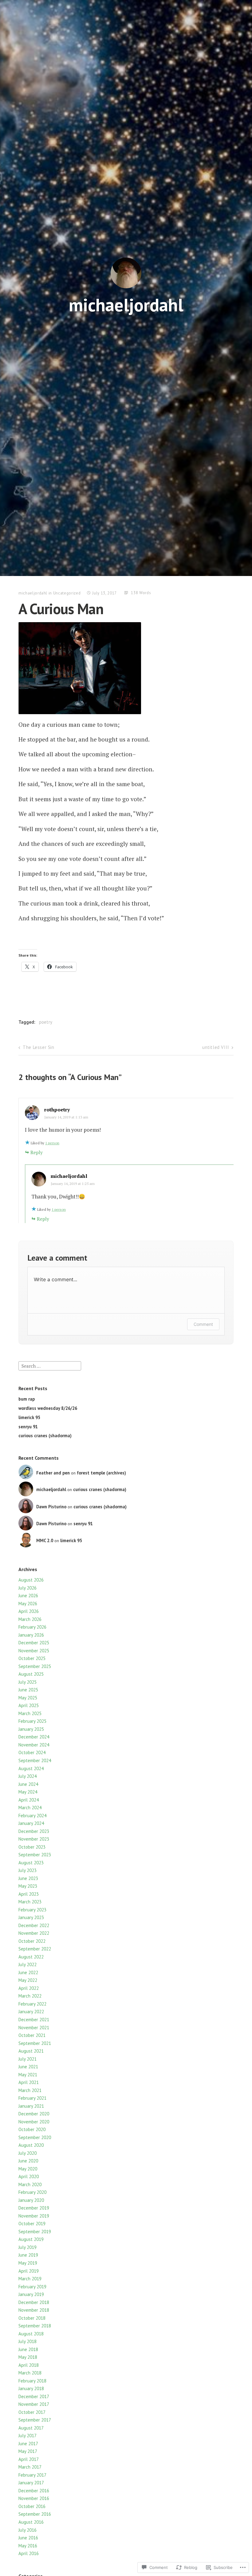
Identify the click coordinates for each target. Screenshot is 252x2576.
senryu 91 (28, 1427)
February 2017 (32, 2475)
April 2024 (29, 1800)
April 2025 (29, 1705)
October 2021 (32, 2035)
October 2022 (32, 1941)
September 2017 (35, 2420)
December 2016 (34, 2491)
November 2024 (34, 1745)
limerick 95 (29, 1417)
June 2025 (28, 1690)
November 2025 (34, 1651)
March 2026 (30, 1619)
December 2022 (34, 1925)
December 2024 (34, 1737)
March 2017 (30, 2467)
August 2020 (31, 2145)
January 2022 (31, 2012)
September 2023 (35, 1855)
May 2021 (28, 2075)
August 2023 (31, 1863)
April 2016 (29, 2553)
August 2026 (31, 1580)
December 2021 (34, 2020)
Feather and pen (53, 1473)
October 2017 (32, 2412)
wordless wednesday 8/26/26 (48, 1408)
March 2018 (30, 2373)
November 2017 (34, 2404)
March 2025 (30, 1713)
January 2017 (31, 2483)
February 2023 (32, 1910)
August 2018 (31, 2334)
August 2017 (31, 2428)
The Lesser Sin (38, 1047)
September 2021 (35, 2043)
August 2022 (31, 1957)
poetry (46, 1022)
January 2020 (31, 2200)
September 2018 (35, 2326)
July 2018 (28, 2341)
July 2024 (28, 1776)
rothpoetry (57, 1110)
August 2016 (31, 2522)
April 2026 (29, 1611)
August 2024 (31, 1768)
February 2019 (32, 2287)
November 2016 (34, 2498)
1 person (52, 1143)
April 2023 (29, 1894)
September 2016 (35, 2514)
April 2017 (29, 2459)
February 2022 (32, 2004)
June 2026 (28, 1596)
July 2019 (28, 2247)
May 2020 (28, 2169)
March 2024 (30, 1808)
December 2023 (34, 1831)
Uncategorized (67, 593)
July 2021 (28, 2059)
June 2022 (28, 1972)
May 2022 (28, 1980)
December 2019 (34, 2208)
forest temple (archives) (101, 1473)
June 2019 (28, 2255)
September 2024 (35, 1760)
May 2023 (28, 1886)
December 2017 (34, 2396)
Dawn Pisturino (51, 1507)
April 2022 (29, 1988)
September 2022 (35, 1949)
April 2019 (29, 2271)
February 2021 (32, 2098)
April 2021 (29, 2082)
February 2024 (32, 1816)
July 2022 (28, 1964)
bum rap (27, 1399)
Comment (203, 1324)
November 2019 (34, 2216)
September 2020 (35, 2137)
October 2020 (32, 2129)
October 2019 (32, 2224)
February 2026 (32, 1627)
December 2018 (34, 2302)
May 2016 (28, 2546)
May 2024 (28, 1792)
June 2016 (28, 2538)
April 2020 (29, 2176)
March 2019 (30, 2279)
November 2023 (34, 1839)
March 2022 (30, 1996)
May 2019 (28, 2263)
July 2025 (28, 1682)
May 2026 (28, 1604)
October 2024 (32, 1752)
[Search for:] (50, 1365)
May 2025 (28, 1698)
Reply (37, 1152)
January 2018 (31, 2388)
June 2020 (28, 2161)
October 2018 (32, 2318)
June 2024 (28, 1784)
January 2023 (31, 1917)
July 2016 (28, 2530)
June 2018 (28, 2349)
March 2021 (30, 2090)
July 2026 (28, 1588)
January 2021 (31, 2106)
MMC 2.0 (45, 1540)
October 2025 (32, 1658)
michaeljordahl (126, 305)
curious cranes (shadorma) (45, 1436)
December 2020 (34, 2114)
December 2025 (34, 1643)
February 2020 (32, 2192)
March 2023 (30, 1902)
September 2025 (35, 1666)
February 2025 (32, 1721)
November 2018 (34, 2310)
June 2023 (28, 1878)
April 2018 (29, 2365)
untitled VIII (216, 1047)
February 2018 (32, 2381)
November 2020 (34, 2122)
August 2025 (31, 1674)
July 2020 (28, 2153)
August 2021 (31, 2051)
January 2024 (31, 1823)
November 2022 (34, 1933)
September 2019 (35, 2232)
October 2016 (32, 2506)
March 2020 (30, 2184)
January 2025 (31, 1729)
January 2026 (31, 1635)
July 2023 (28, 1870)
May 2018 (28, 2357)
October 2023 (32, 1847)
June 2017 (28, 2444)
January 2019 (31, 2294)
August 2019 (31, 2239)
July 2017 (28, 2436)
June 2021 (28, 2067)
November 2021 (34, 2028)
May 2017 (28, 2451)
